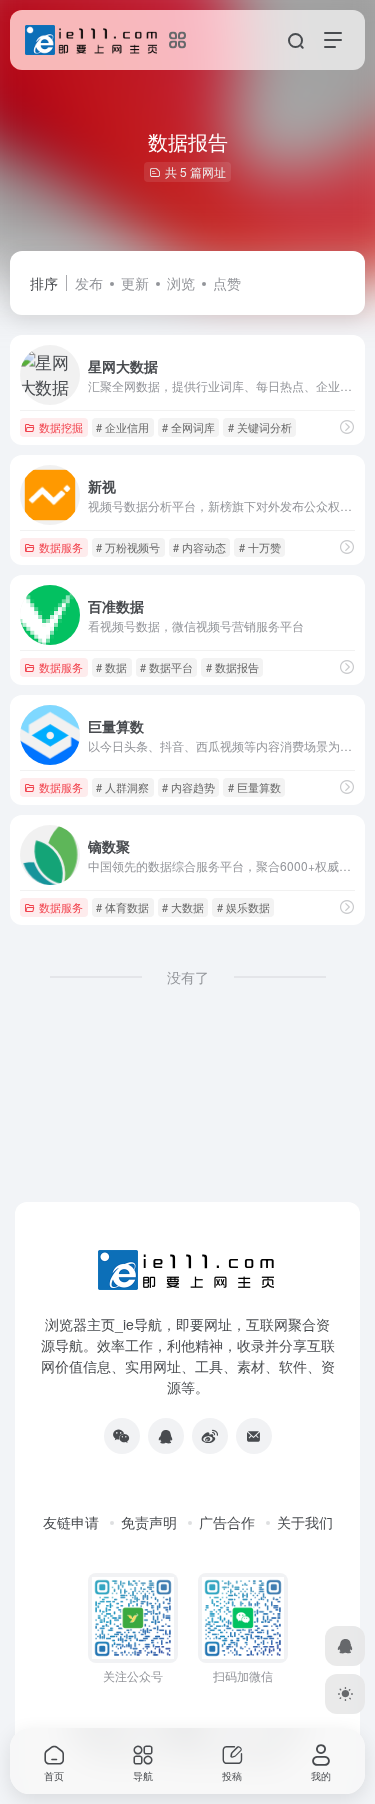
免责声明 (149, 1522)
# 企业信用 (122, 427)
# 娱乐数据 (243, 907)
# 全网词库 (188, 427)
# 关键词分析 (260, 427)
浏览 (181, 283)
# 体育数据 (122, 907)
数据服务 (61, 547)
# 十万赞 (260, 547)
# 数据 (111, 667)
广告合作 (227, 1522)
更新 (135, 283)
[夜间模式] (345, 1694)
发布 (89, 283)
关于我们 (305, 1522)
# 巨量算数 (254, 787)
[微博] (210, 1436)
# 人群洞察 (122, 787)
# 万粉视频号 (128, 547)
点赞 (227, 283)
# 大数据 (183, 907)
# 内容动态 (199, 547)
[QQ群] (166, 1436)
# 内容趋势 (188, 787)
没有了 (188, 977)
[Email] (254, 1436)
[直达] (347, 426)
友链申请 (71, 1522)
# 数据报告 (232, 667)
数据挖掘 (61, 427)
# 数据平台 (166, 667)
